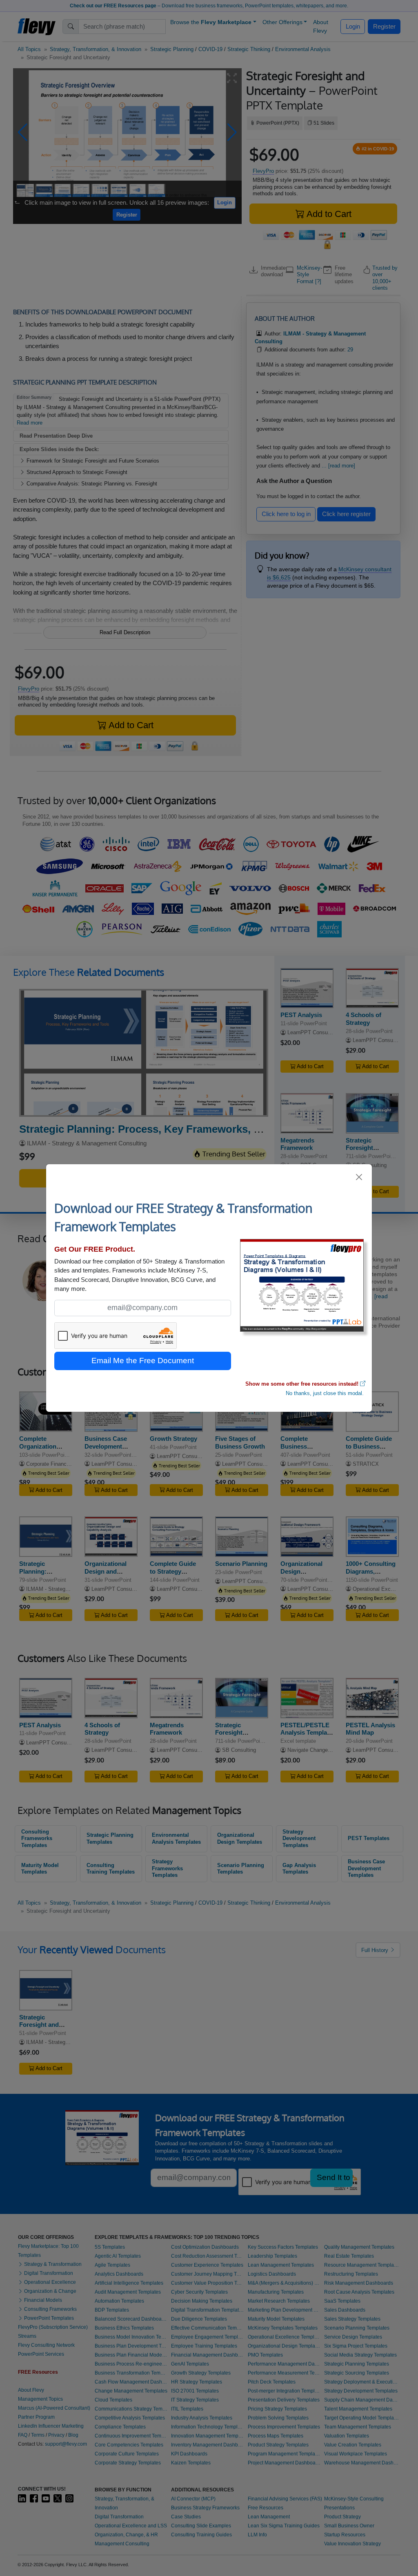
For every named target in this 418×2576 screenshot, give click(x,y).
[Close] (359, 1177)
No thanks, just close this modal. (325, 1393)
